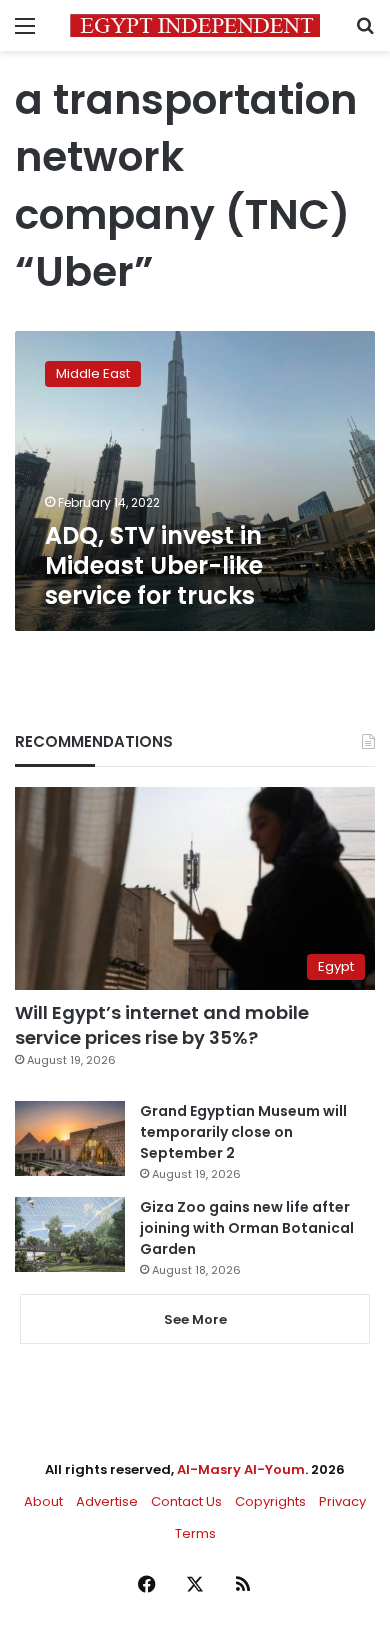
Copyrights (270, 1501)
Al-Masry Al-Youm (241, 1469)
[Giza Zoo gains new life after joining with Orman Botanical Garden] (70, 1234)
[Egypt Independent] (195, 25)
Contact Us (186, 1501)
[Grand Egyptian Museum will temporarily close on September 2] (70, 1138)
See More (195, 1319)
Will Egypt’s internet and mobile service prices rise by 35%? (162, 1025)
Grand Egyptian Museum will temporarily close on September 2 (243, 1132)
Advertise (107, 1501)
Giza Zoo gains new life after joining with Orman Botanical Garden (247, 1228)
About (43, 1501)
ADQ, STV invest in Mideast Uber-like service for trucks (154, 565)
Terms (195, 1533)
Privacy (342, 1501)
